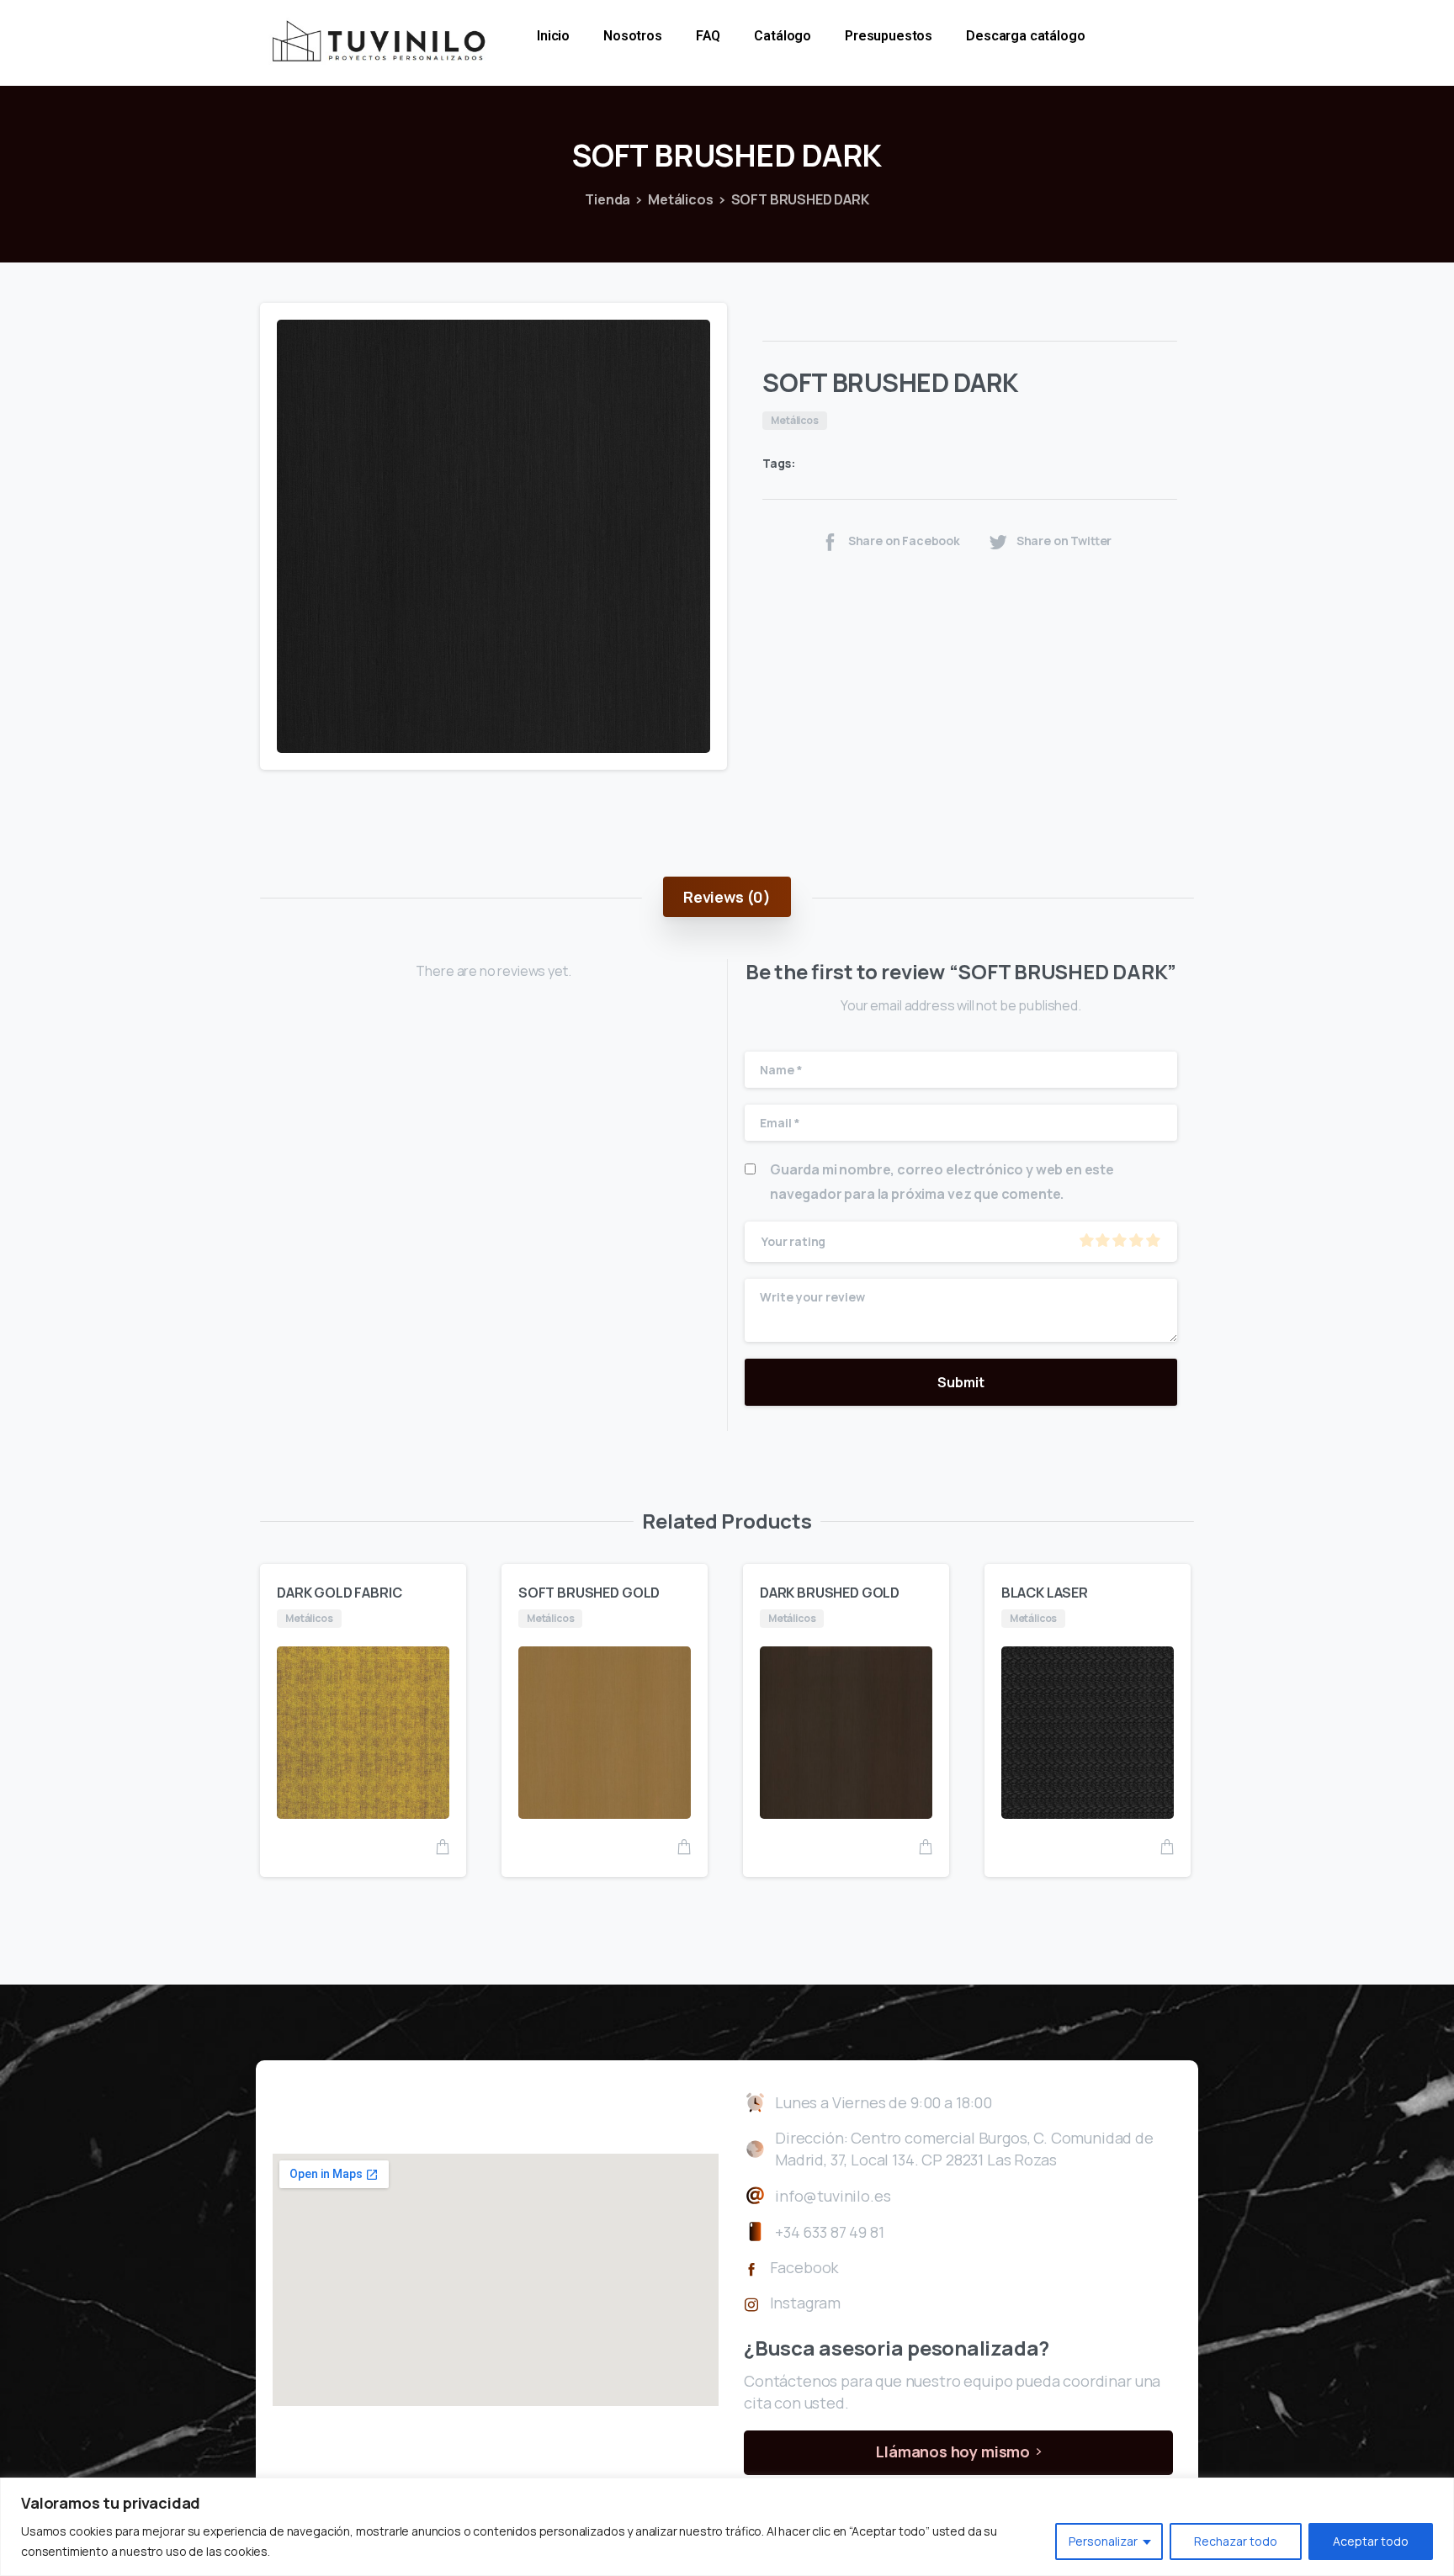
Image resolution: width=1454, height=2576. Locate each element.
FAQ (708, 36)
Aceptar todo (1371, 2541)
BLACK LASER (1045, 1593)
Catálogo (783, 36)
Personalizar (1103, 2541)
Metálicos (681, 199)
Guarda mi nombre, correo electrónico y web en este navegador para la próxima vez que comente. (942, 1182)
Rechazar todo (1236, 2541)
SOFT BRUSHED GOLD (589, 1593)
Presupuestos (889, 36)
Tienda (608, 199)
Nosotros (633, 36)
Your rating (793, 1241)
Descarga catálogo (1025, 36)
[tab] (727, 897)
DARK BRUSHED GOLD (830, 1593)
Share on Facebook (904, 541)
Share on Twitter (1064, 541)
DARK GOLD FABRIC (339, 1593)
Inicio (553, 36)
